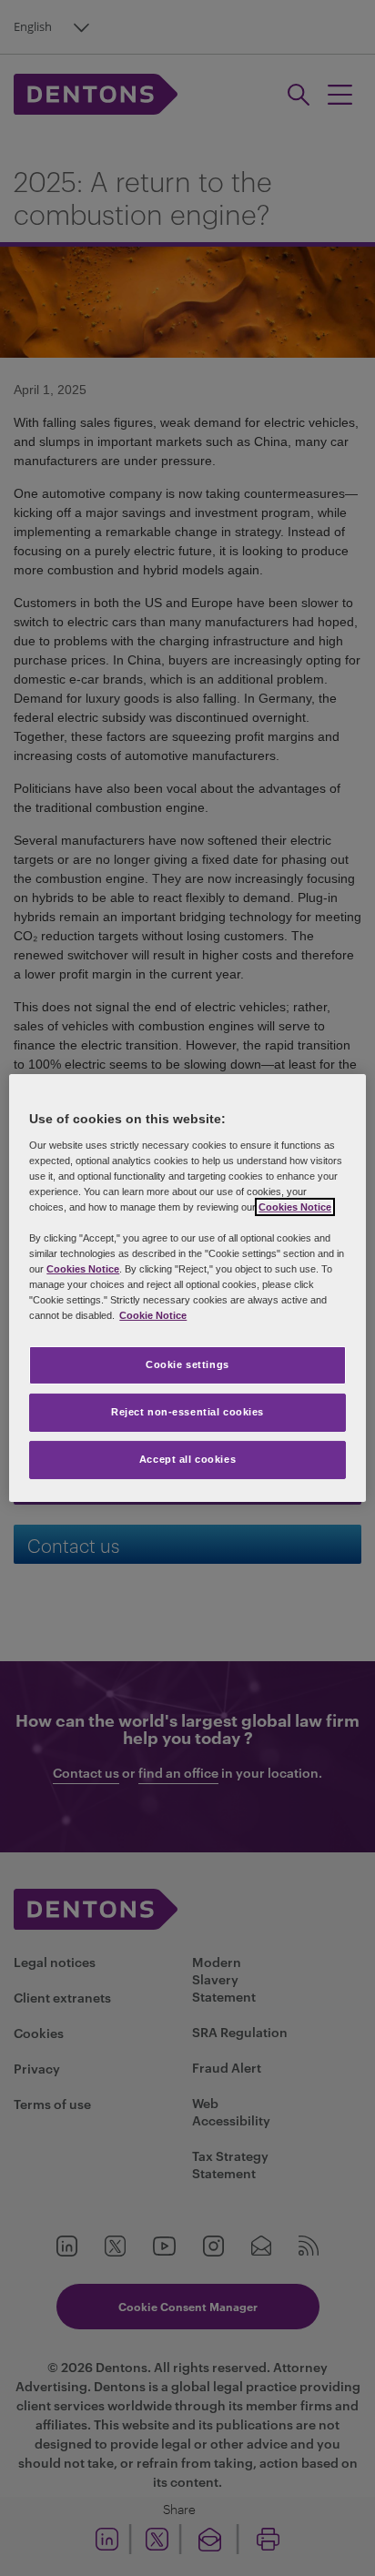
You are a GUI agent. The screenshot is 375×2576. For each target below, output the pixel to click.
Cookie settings (187, 1364)
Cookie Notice (153, 1315)
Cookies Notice (295, 1207)
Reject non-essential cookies (187, 1412)
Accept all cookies (187, 1459)
